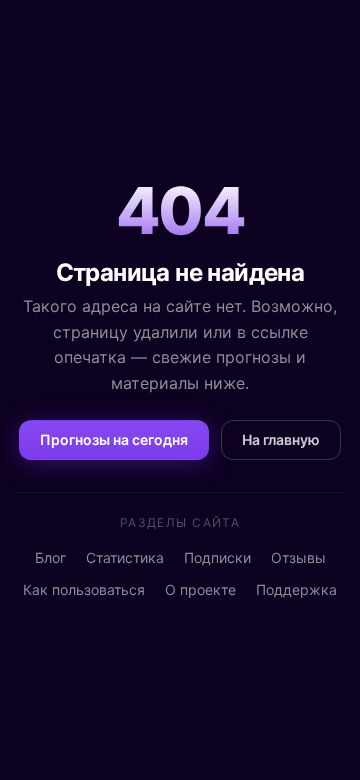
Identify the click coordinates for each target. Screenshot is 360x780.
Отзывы (298, 557)
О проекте (200, 589)
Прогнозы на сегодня (114, 439)
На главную (281, 439)
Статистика (125, 557)
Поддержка (296, 589)
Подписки (217, 557)
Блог (50, 557)
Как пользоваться (84, 589)
